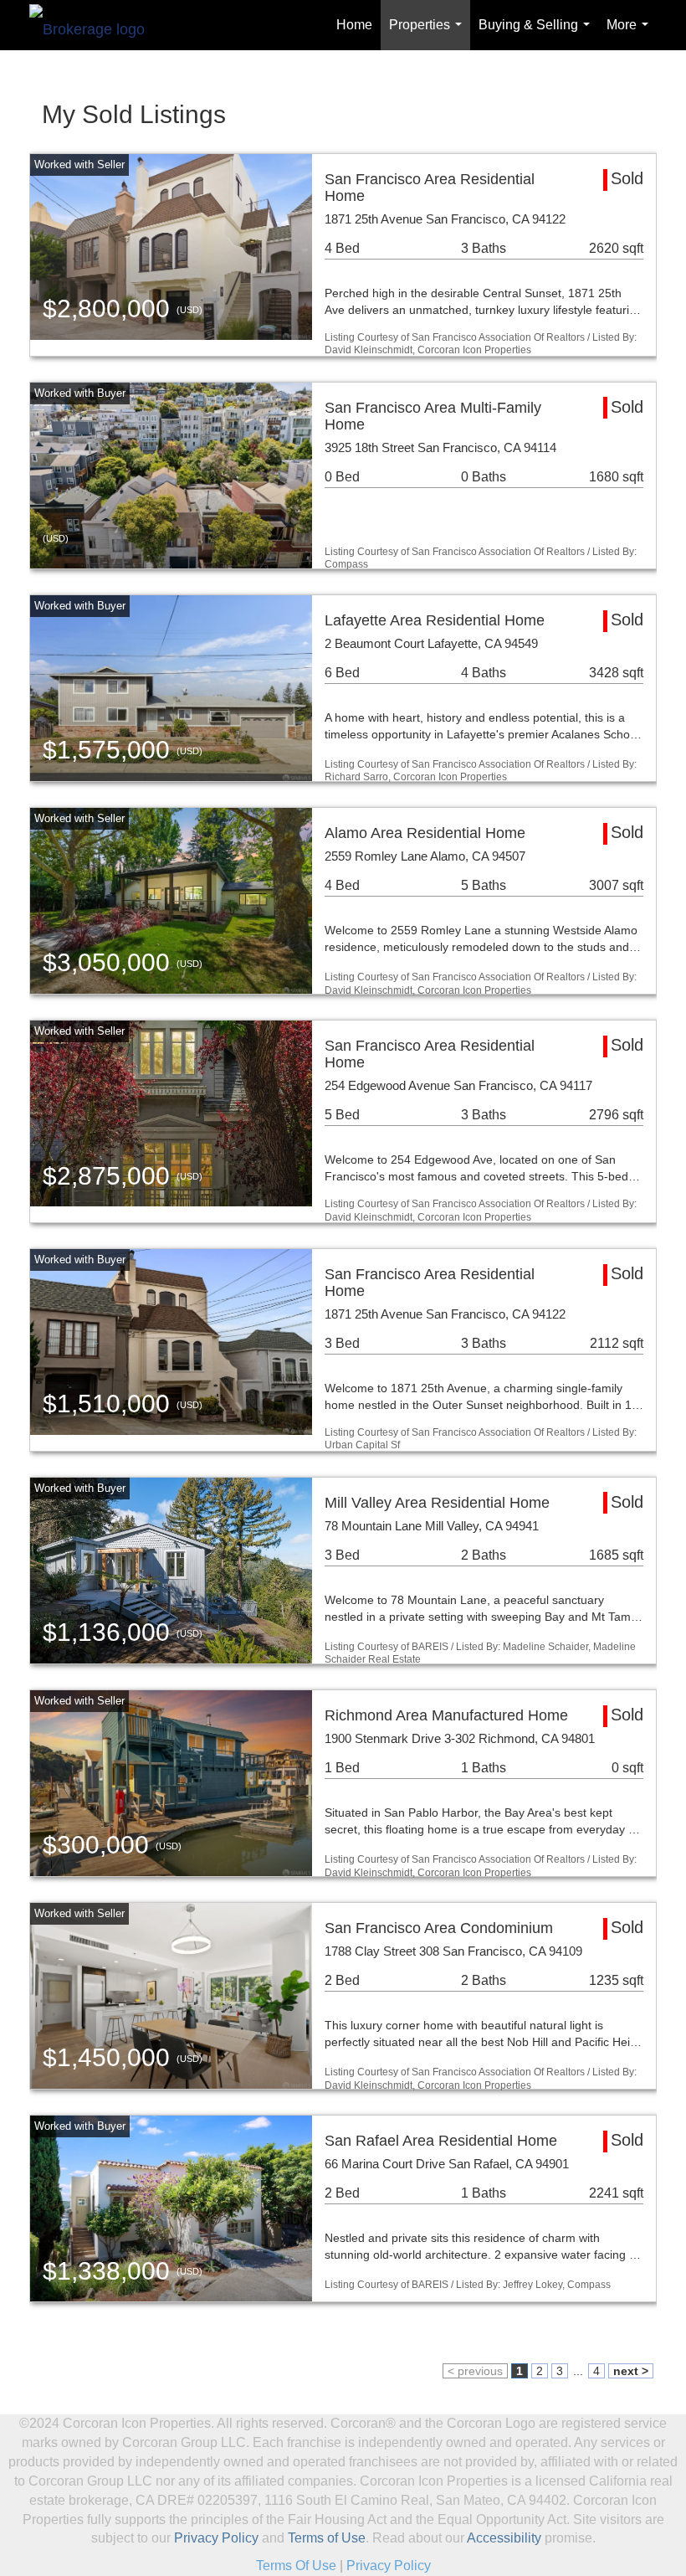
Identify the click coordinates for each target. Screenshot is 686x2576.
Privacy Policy (216, 2538)
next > (631, 2371)
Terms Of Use (296, 2566)
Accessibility (504, 2538)
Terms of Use (327, 2538)
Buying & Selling (538, 34)
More (631, 34)
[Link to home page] (95, 25)
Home (354, 25)
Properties (429, 34)
